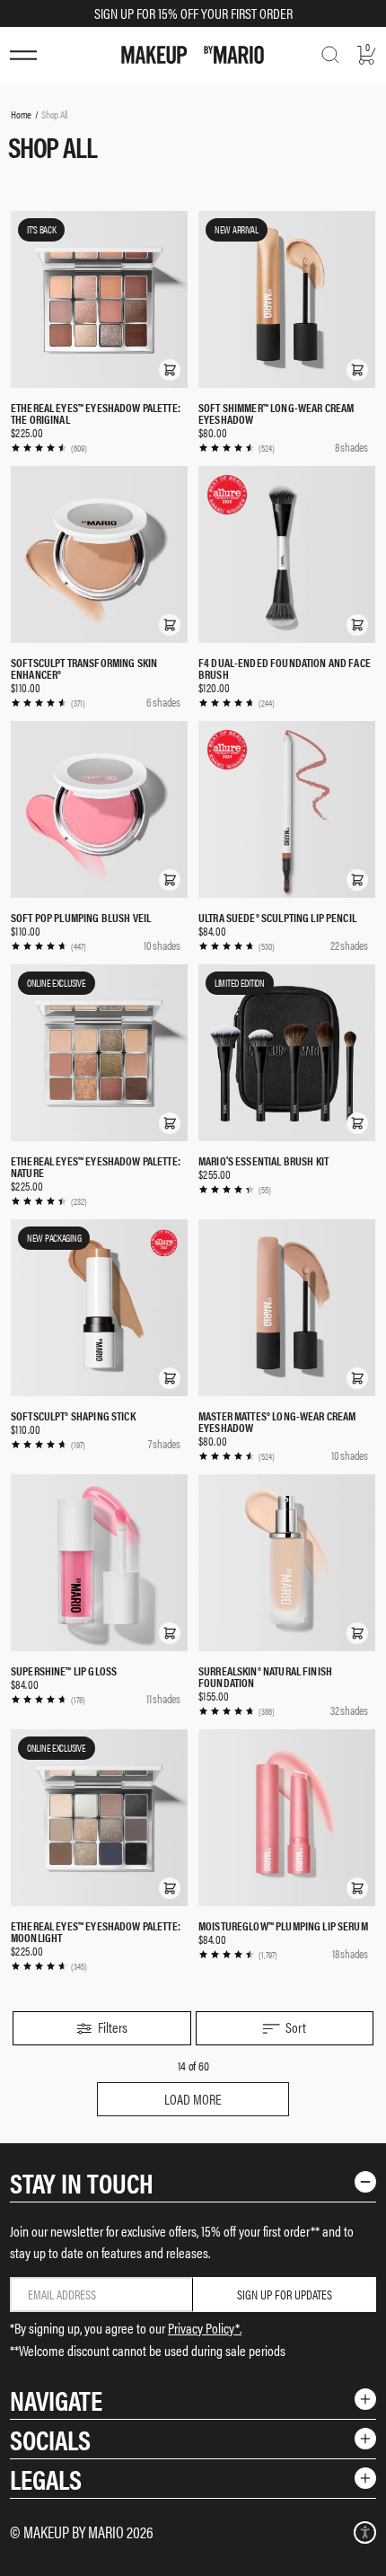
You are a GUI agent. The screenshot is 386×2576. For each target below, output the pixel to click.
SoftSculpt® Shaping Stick (73, 1415)
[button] (170, 370)
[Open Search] (330, 55)
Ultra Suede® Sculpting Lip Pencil (277, 917)
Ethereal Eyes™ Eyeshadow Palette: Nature (96, 1166)
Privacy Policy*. (205, 2328)
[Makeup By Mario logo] (193, 55)
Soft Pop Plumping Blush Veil (81, 917)
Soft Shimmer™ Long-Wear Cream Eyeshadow (276, 413)
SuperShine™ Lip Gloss (64, 1670)
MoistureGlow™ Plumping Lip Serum (283, 1925)
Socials (50, 2439)
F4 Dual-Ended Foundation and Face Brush (285, 668)
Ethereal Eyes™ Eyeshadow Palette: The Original (96, 413)
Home (21, 114)
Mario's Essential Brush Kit (263, 1161)
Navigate (56, 2400)
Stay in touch (82, 2182)
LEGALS (46, 2479)
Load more (193, 2099)
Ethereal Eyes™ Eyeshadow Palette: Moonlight (96, 1931)
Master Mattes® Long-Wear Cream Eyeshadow (277, 1421)
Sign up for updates (285, 2294)
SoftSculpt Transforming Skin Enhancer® (84, 668)
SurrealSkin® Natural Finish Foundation (265, 1676)
